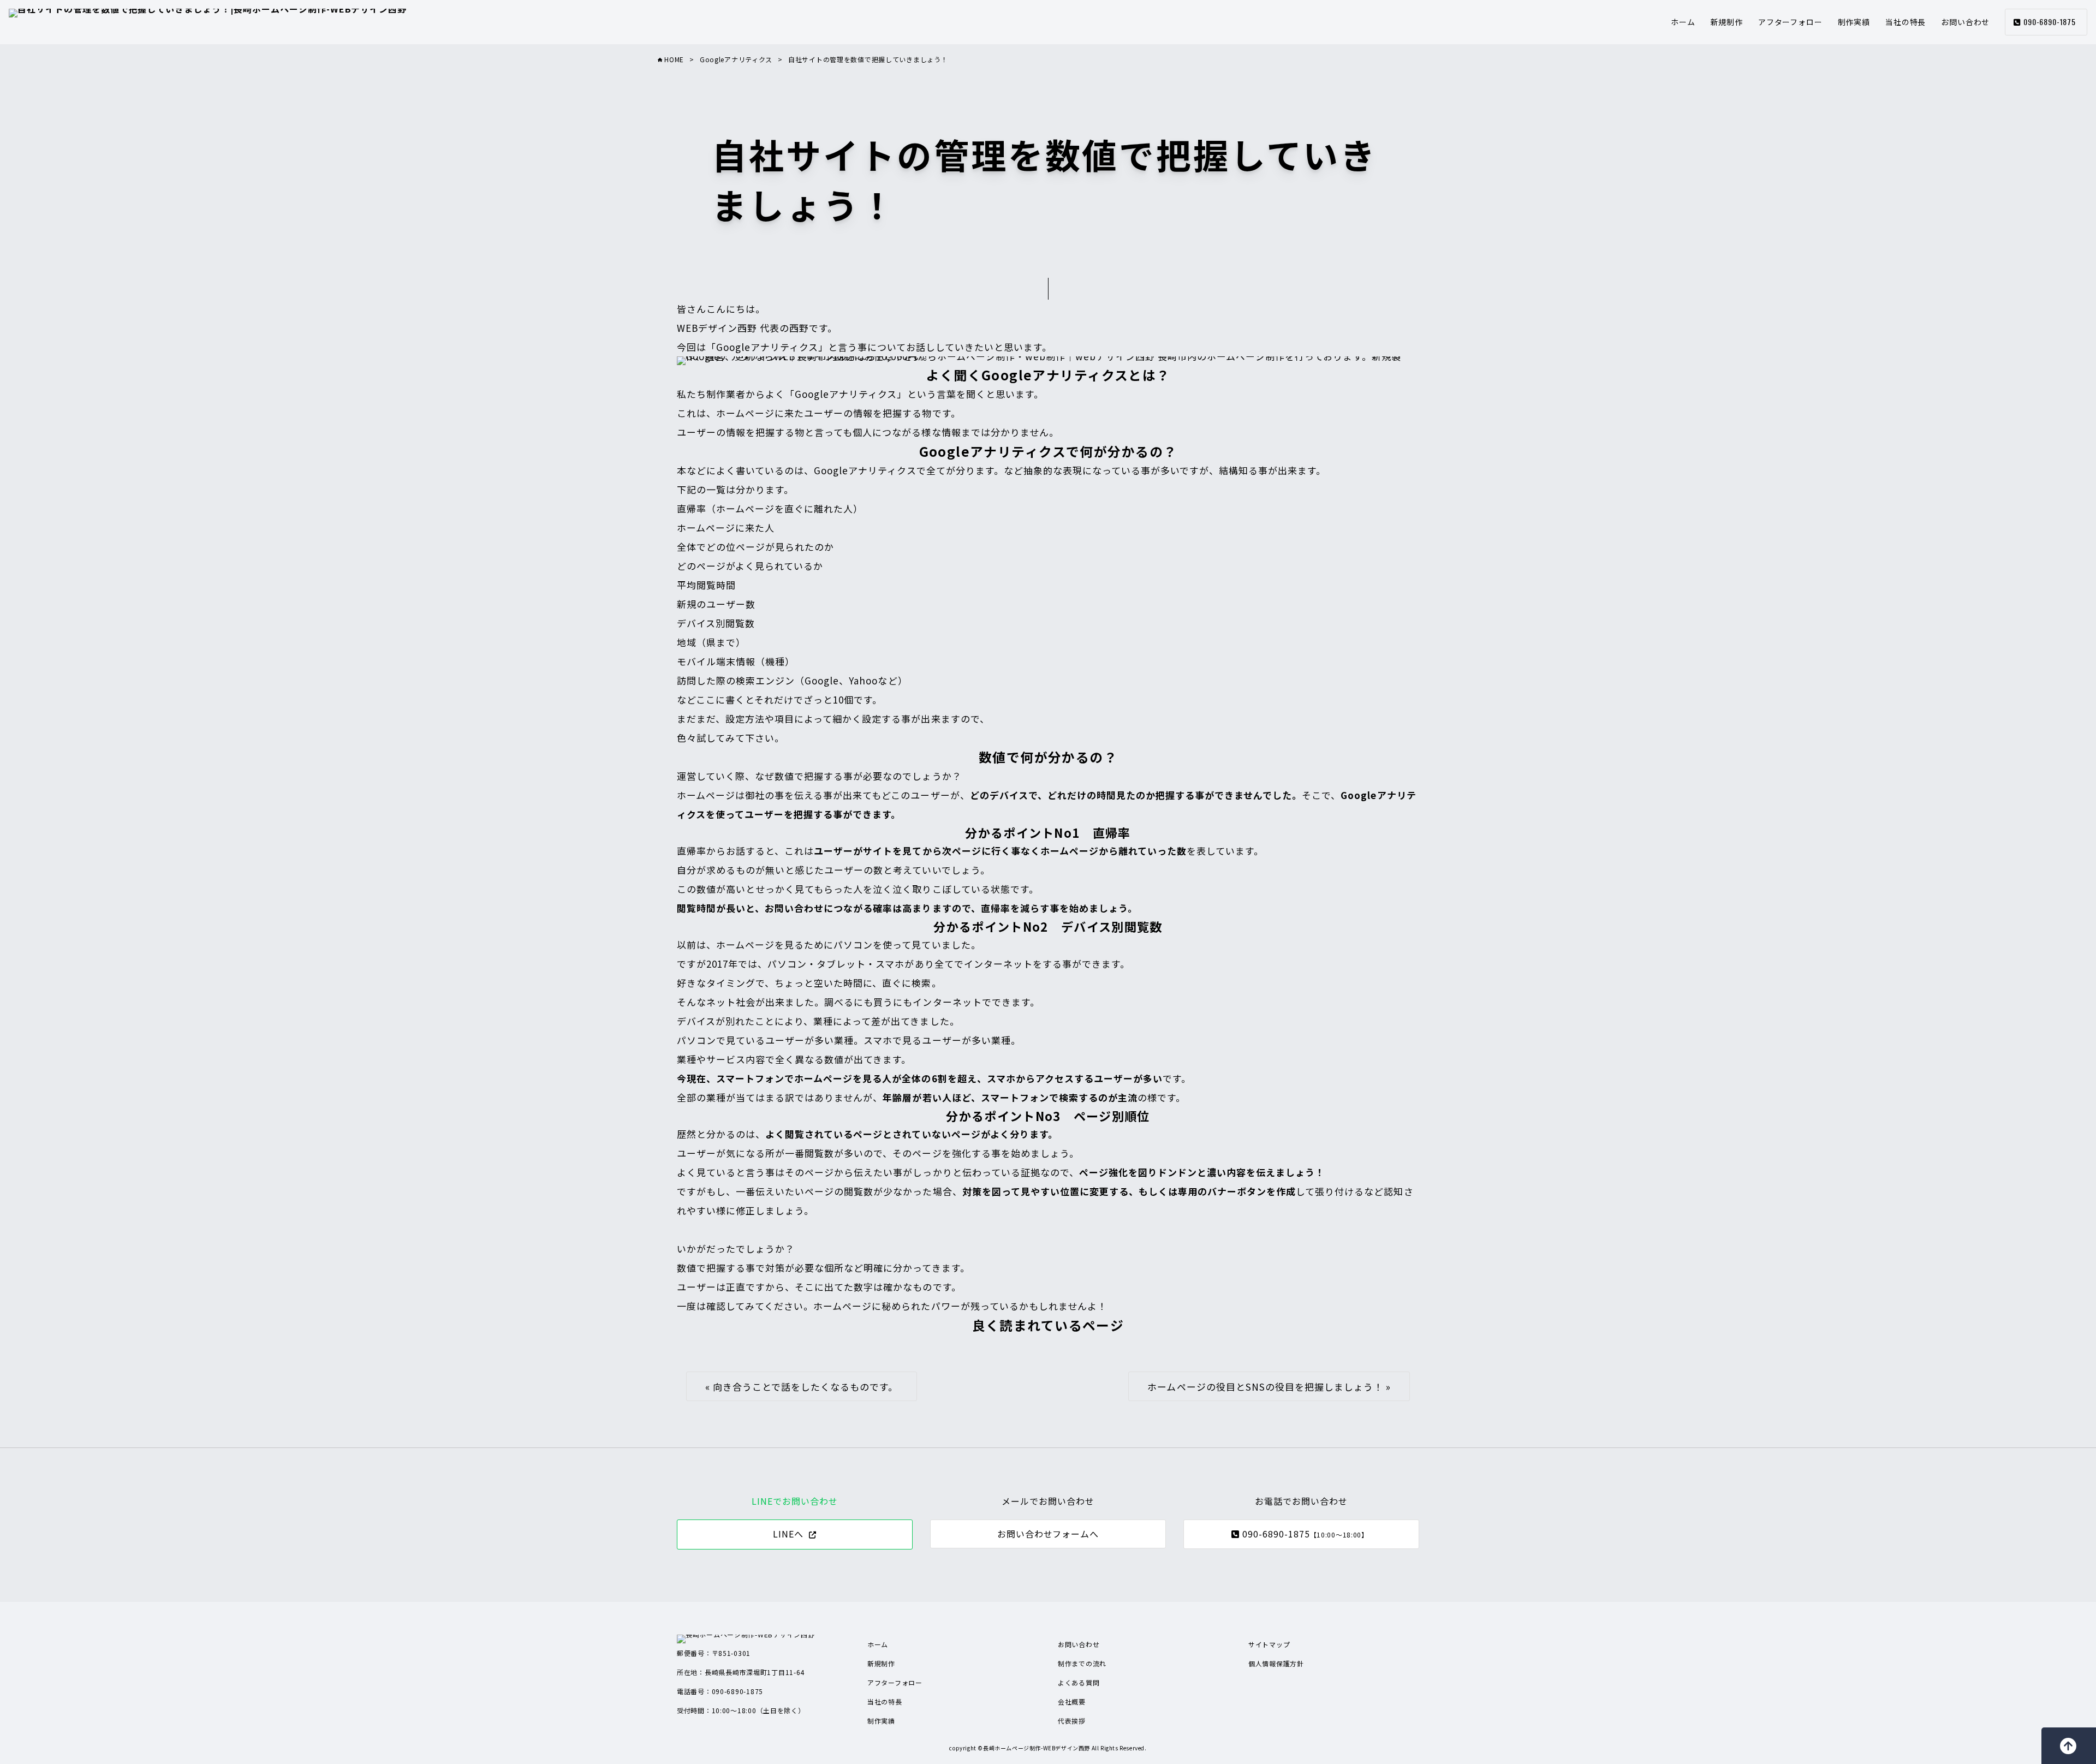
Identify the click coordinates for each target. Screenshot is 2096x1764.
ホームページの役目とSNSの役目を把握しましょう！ (1265, 1387)
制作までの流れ (1082, 1663)
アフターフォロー (1790, 22)
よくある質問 (1079, 1682)
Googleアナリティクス (736, 59)
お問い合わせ (1965, 22)
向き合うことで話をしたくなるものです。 (805, 1387)
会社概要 (1072, 1702)
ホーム (1683, 22)
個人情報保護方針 (1276, 1663)
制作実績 (1854, 22)
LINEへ (788, 1534)
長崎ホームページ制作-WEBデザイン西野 (1037, 1748)
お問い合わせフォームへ (1048, 1534)
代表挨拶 (1072, 1721)
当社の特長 (1906, 22)
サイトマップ (1269, 1644)
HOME (673, 59)
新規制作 (1727, 22)
